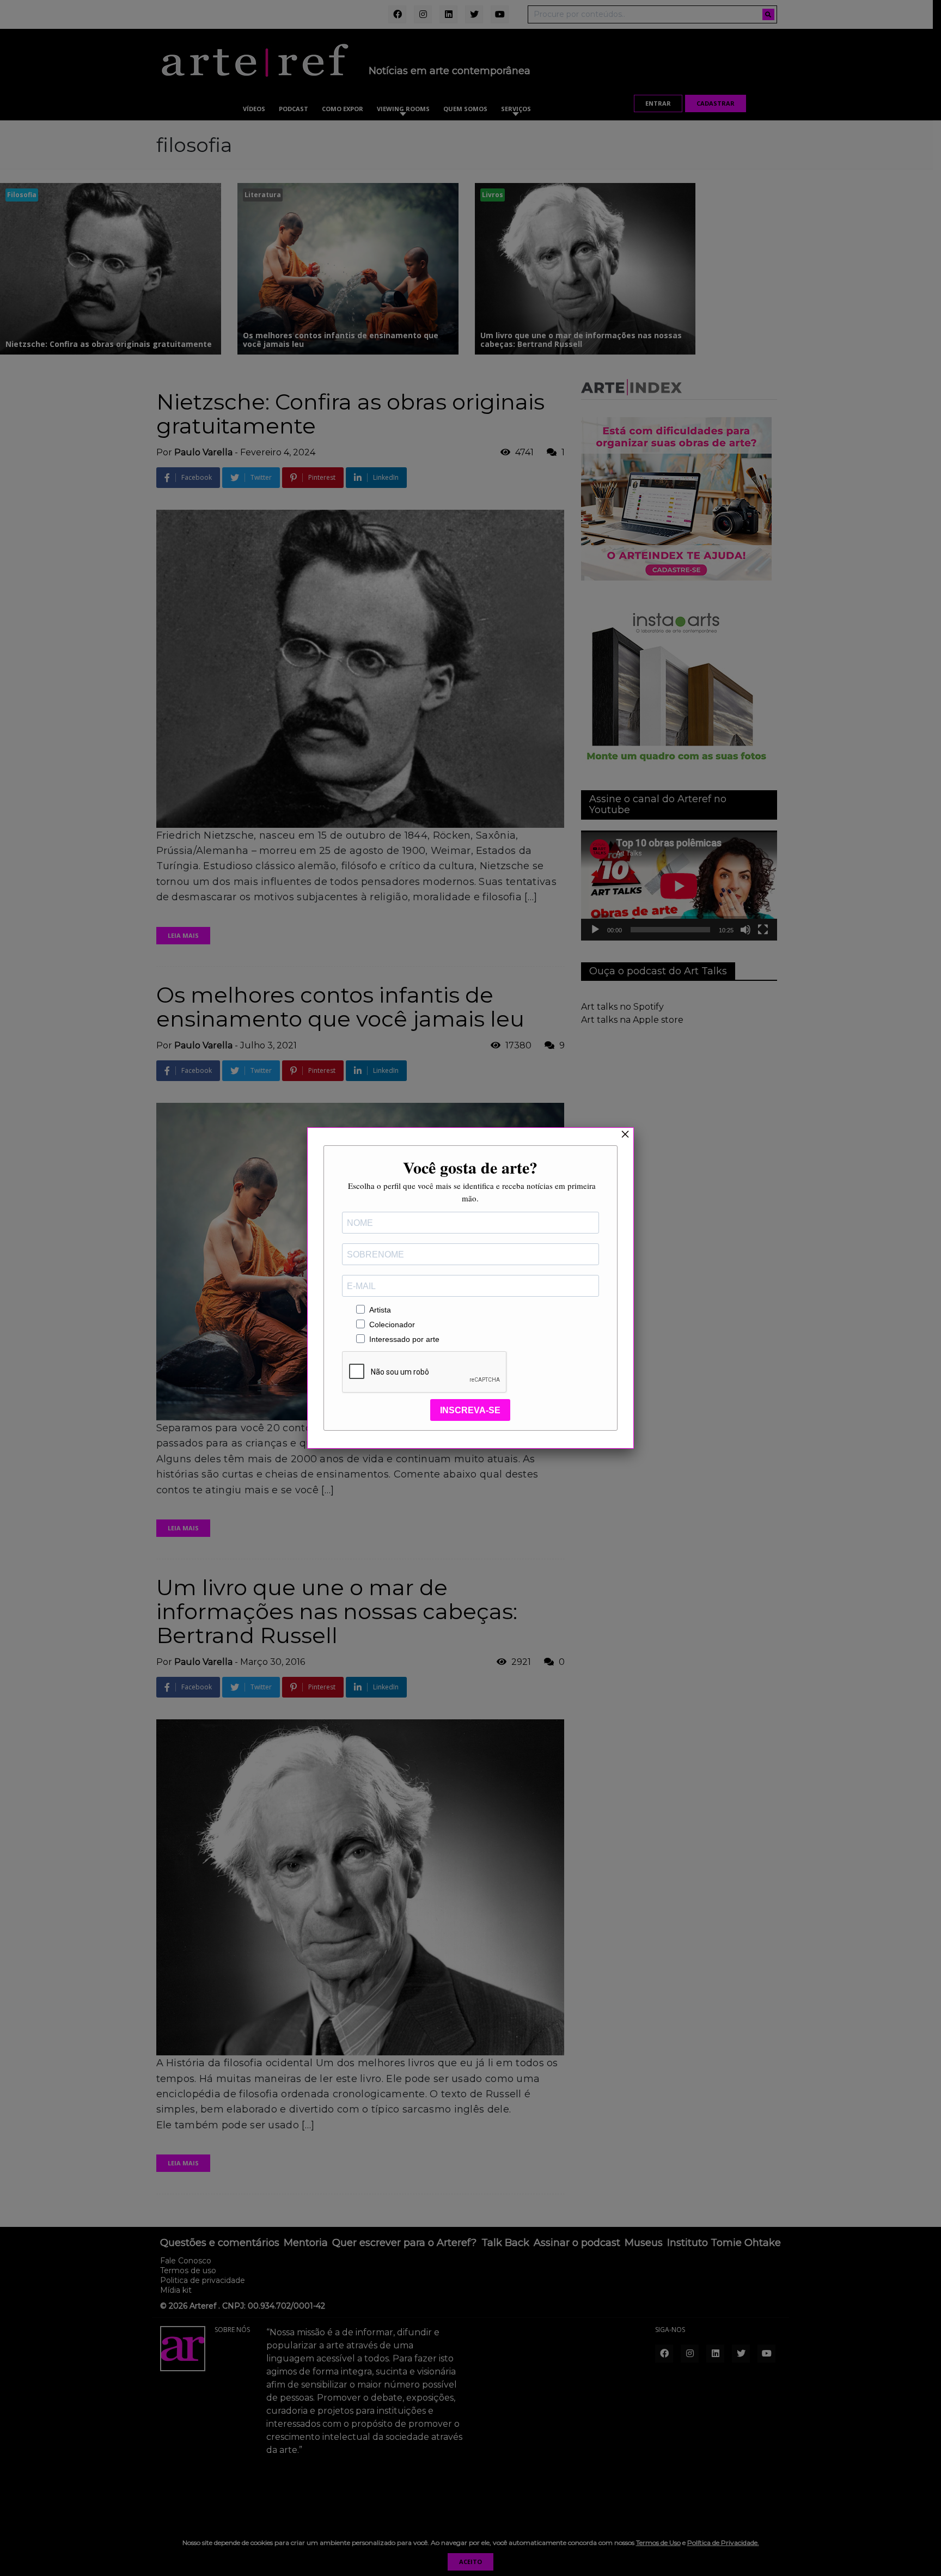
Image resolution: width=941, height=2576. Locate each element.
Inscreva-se (470, 1410)
